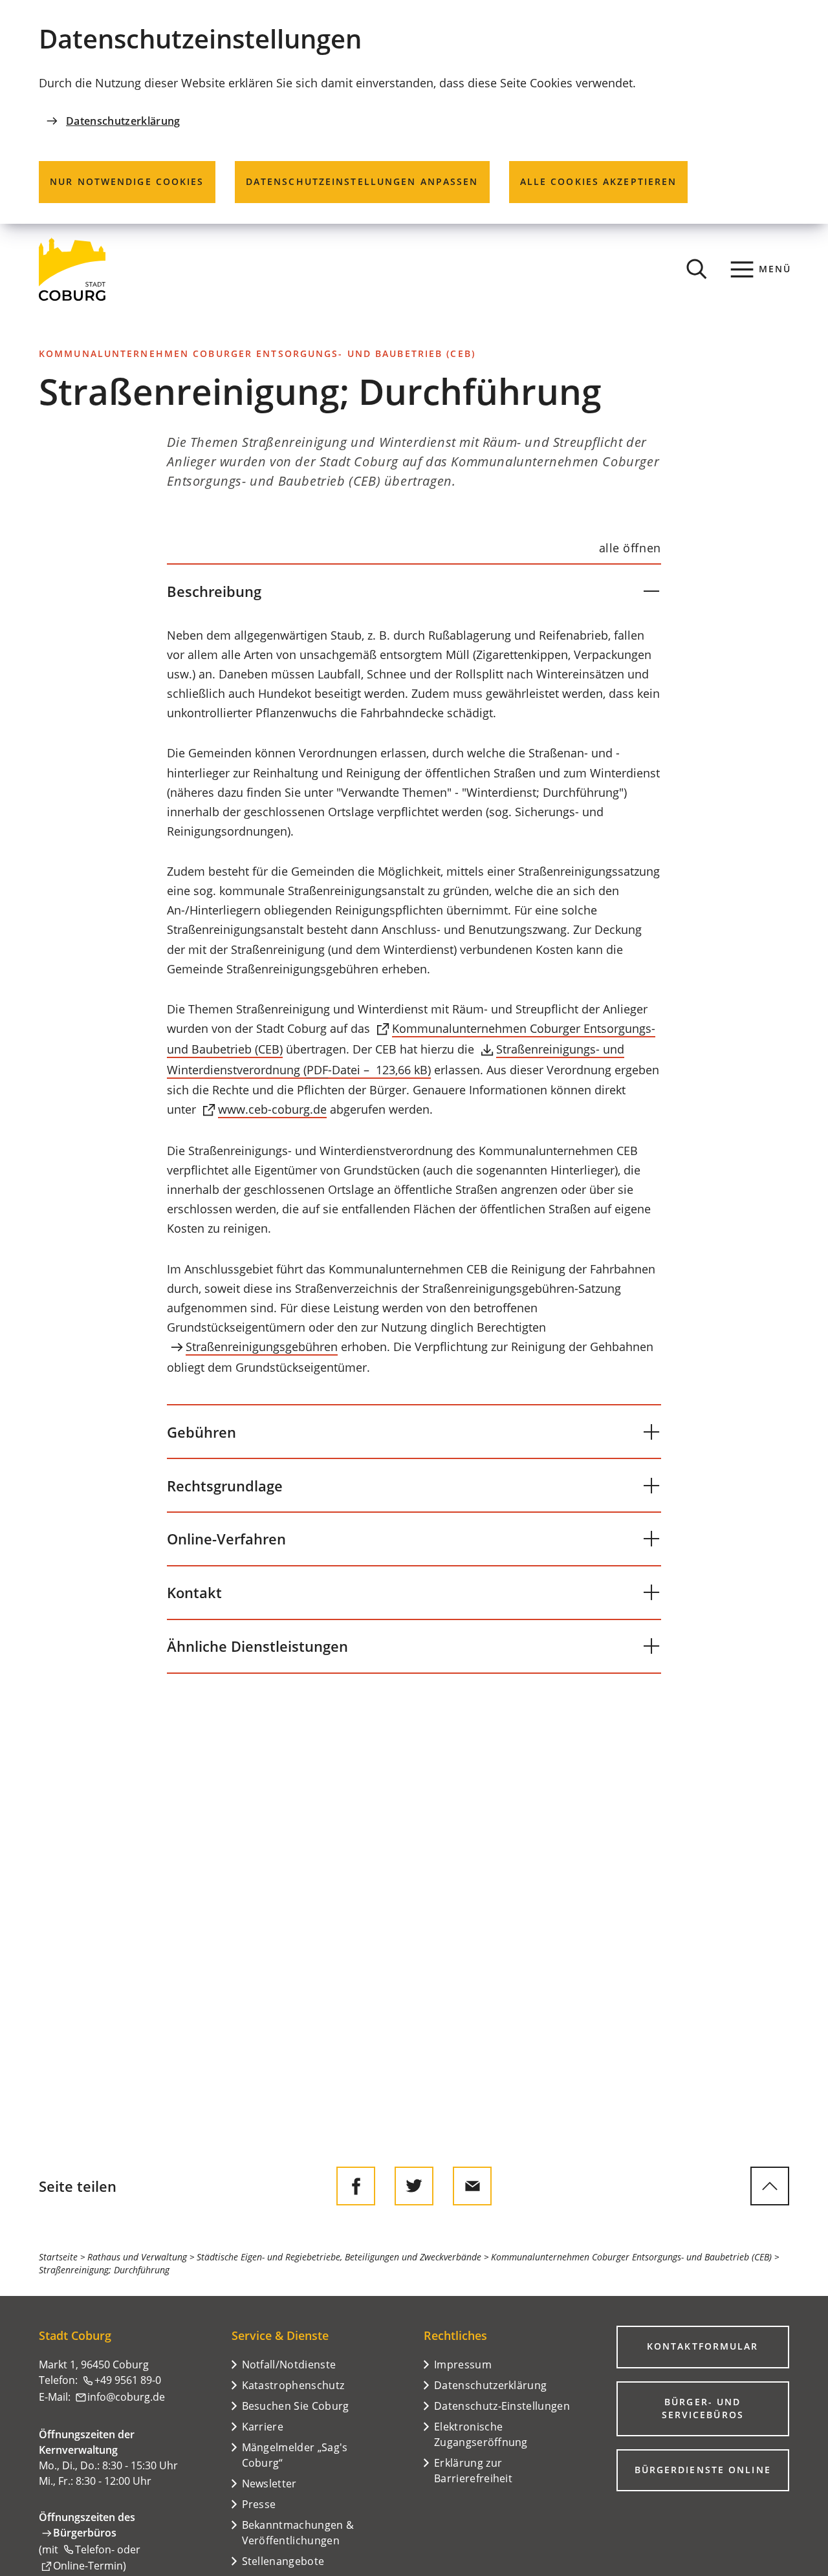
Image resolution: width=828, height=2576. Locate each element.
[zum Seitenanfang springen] (770, 2186)
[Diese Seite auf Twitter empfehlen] (414, 2186)
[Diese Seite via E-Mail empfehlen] (472, 2186)
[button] (414, 591)
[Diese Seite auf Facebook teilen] (356, 2186)
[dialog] (414, 112)
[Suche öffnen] (697, 269)
